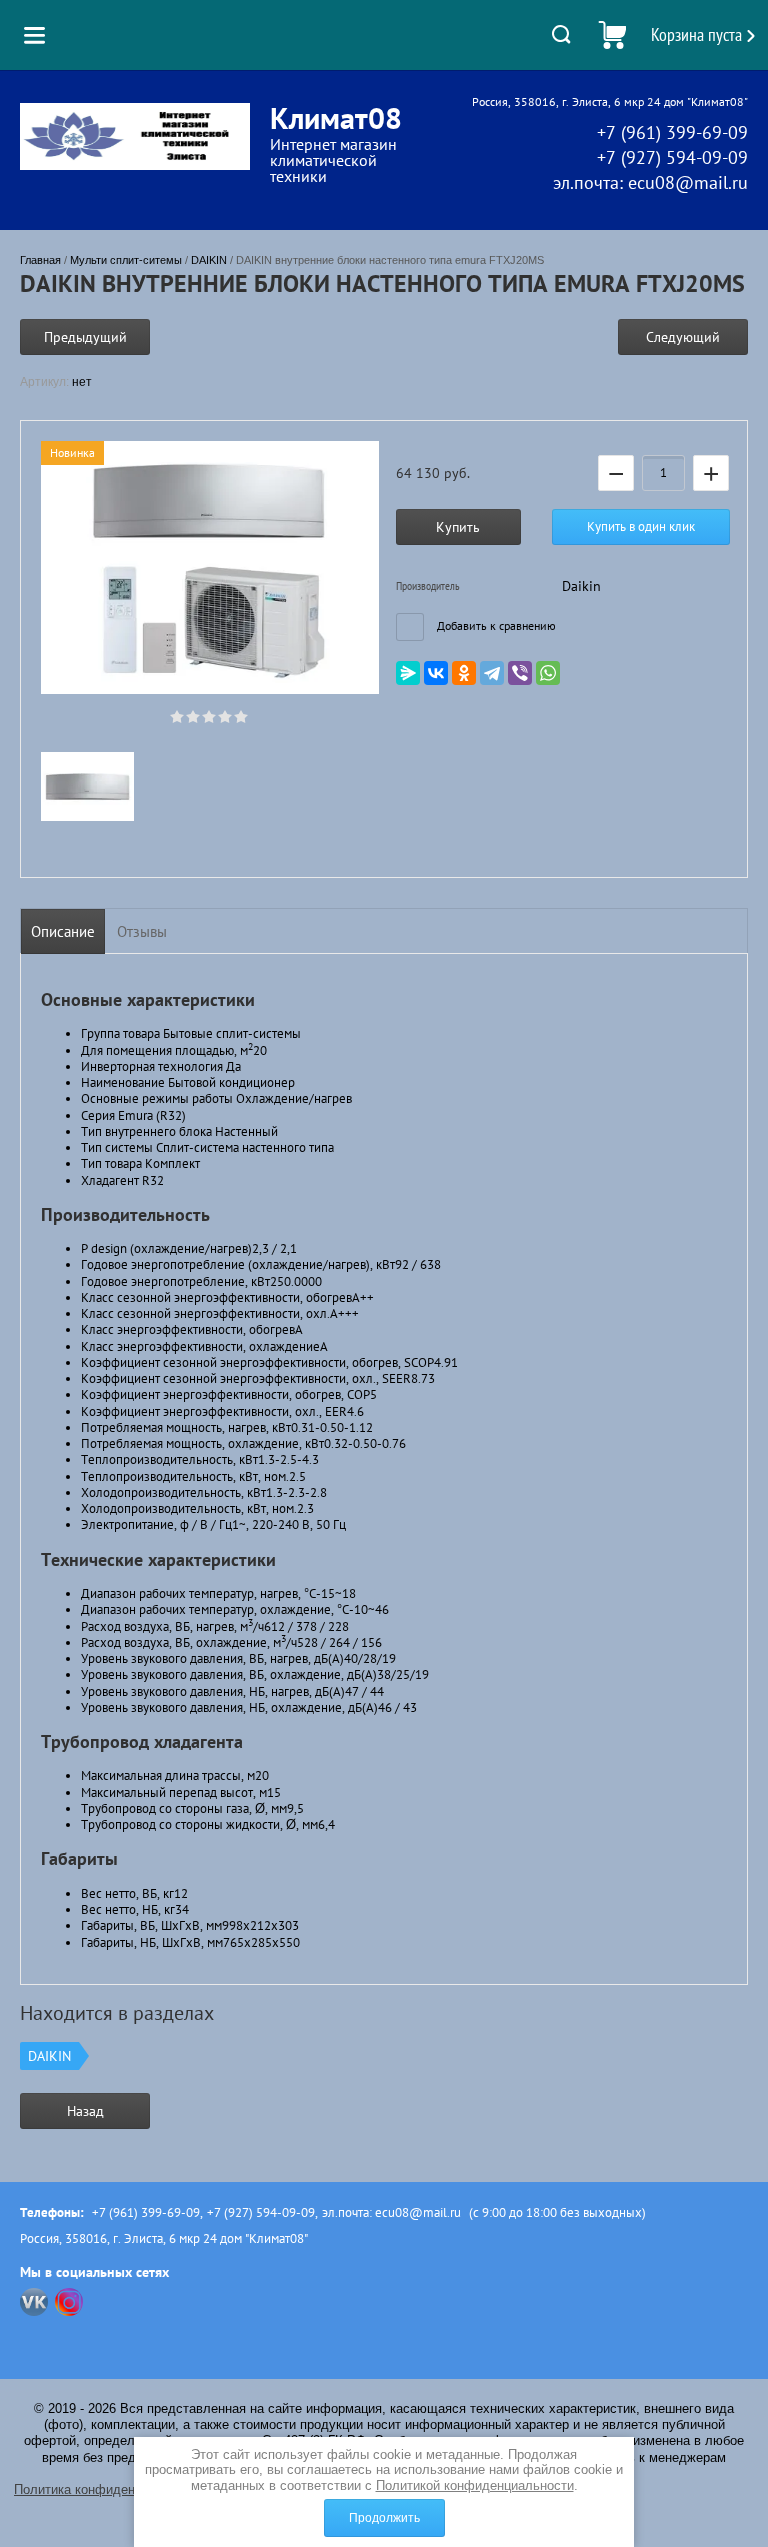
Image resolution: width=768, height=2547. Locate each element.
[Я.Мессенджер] (408, 673)
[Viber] (520, 673)
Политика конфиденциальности (109, 2489)
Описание (63, 931)
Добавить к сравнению (495, 625)
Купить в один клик (641, 526)
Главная (40, 260)
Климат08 (336, 117)
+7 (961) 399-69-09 (672, 132)
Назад (85, 2111)
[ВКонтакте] (436, 673)
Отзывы (142, 931)
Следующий (683, 337)
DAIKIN (209, 260)
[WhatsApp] (548, 673)
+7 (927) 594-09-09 (672, 157)
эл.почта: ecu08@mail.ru (650, 182)
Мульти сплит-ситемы (126, 260)
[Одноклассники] (464, 673)
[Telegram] (492, 673)
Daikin (581, 586)
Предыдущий (85, 337)
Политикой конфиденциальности (475, 2485)
